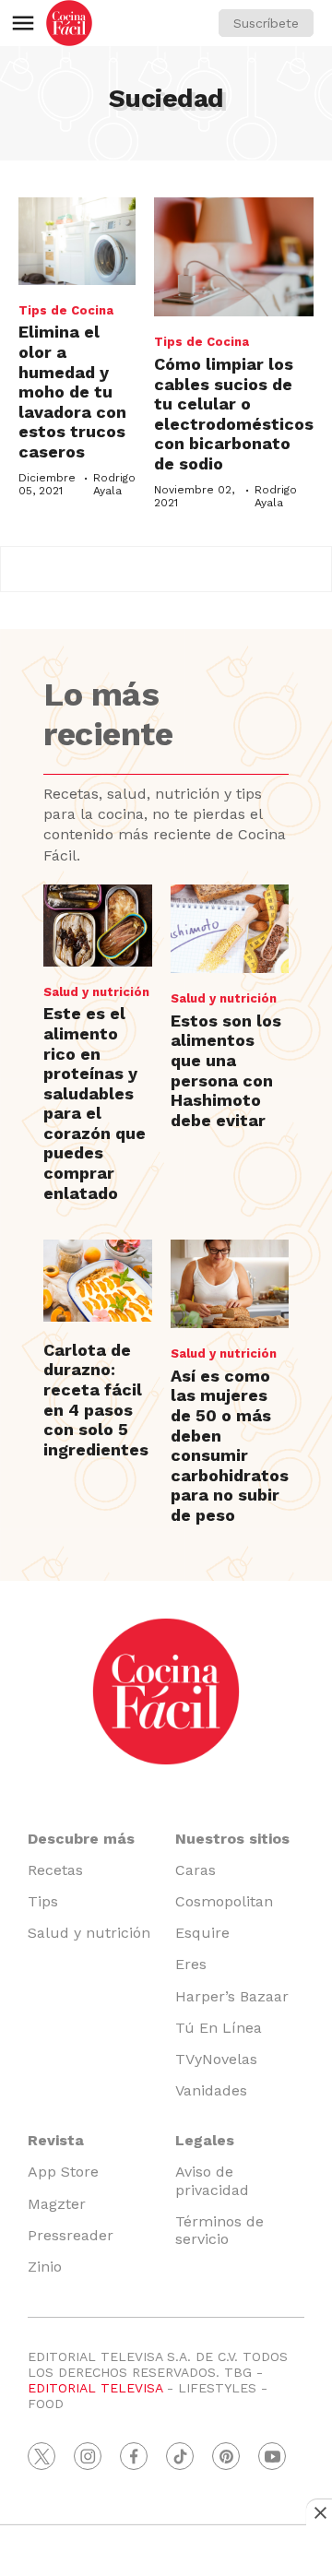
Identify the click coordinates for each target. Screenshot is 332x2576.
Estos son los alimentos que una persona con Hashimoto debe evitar (226, 1070)
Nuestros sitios (232, 1839)
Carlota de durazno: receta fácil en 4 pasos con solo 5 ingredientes (96, 1400)
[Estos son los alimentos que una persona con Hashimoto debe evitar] (230, 929)
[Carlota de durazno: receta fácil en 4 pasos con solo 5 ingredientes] (98, 1281)
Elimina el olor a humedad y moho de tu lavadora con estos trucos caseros (72, 392)
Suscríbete (266, 23)
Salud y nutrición (96, 992)
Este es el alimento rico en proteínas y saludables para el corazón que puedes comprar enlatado (95, 1103)
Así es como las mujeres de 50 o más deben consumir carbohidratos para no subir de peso (230, 1445)
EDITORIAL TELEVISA (95, 2388)
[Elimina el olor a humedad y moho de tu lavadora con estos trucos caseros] (77, 241)
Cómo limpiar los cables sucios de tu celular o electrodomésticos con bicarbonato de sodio (234, 414)
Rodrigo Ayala (114, 484)
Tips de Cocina (66, 310)
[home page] (69, 23)
